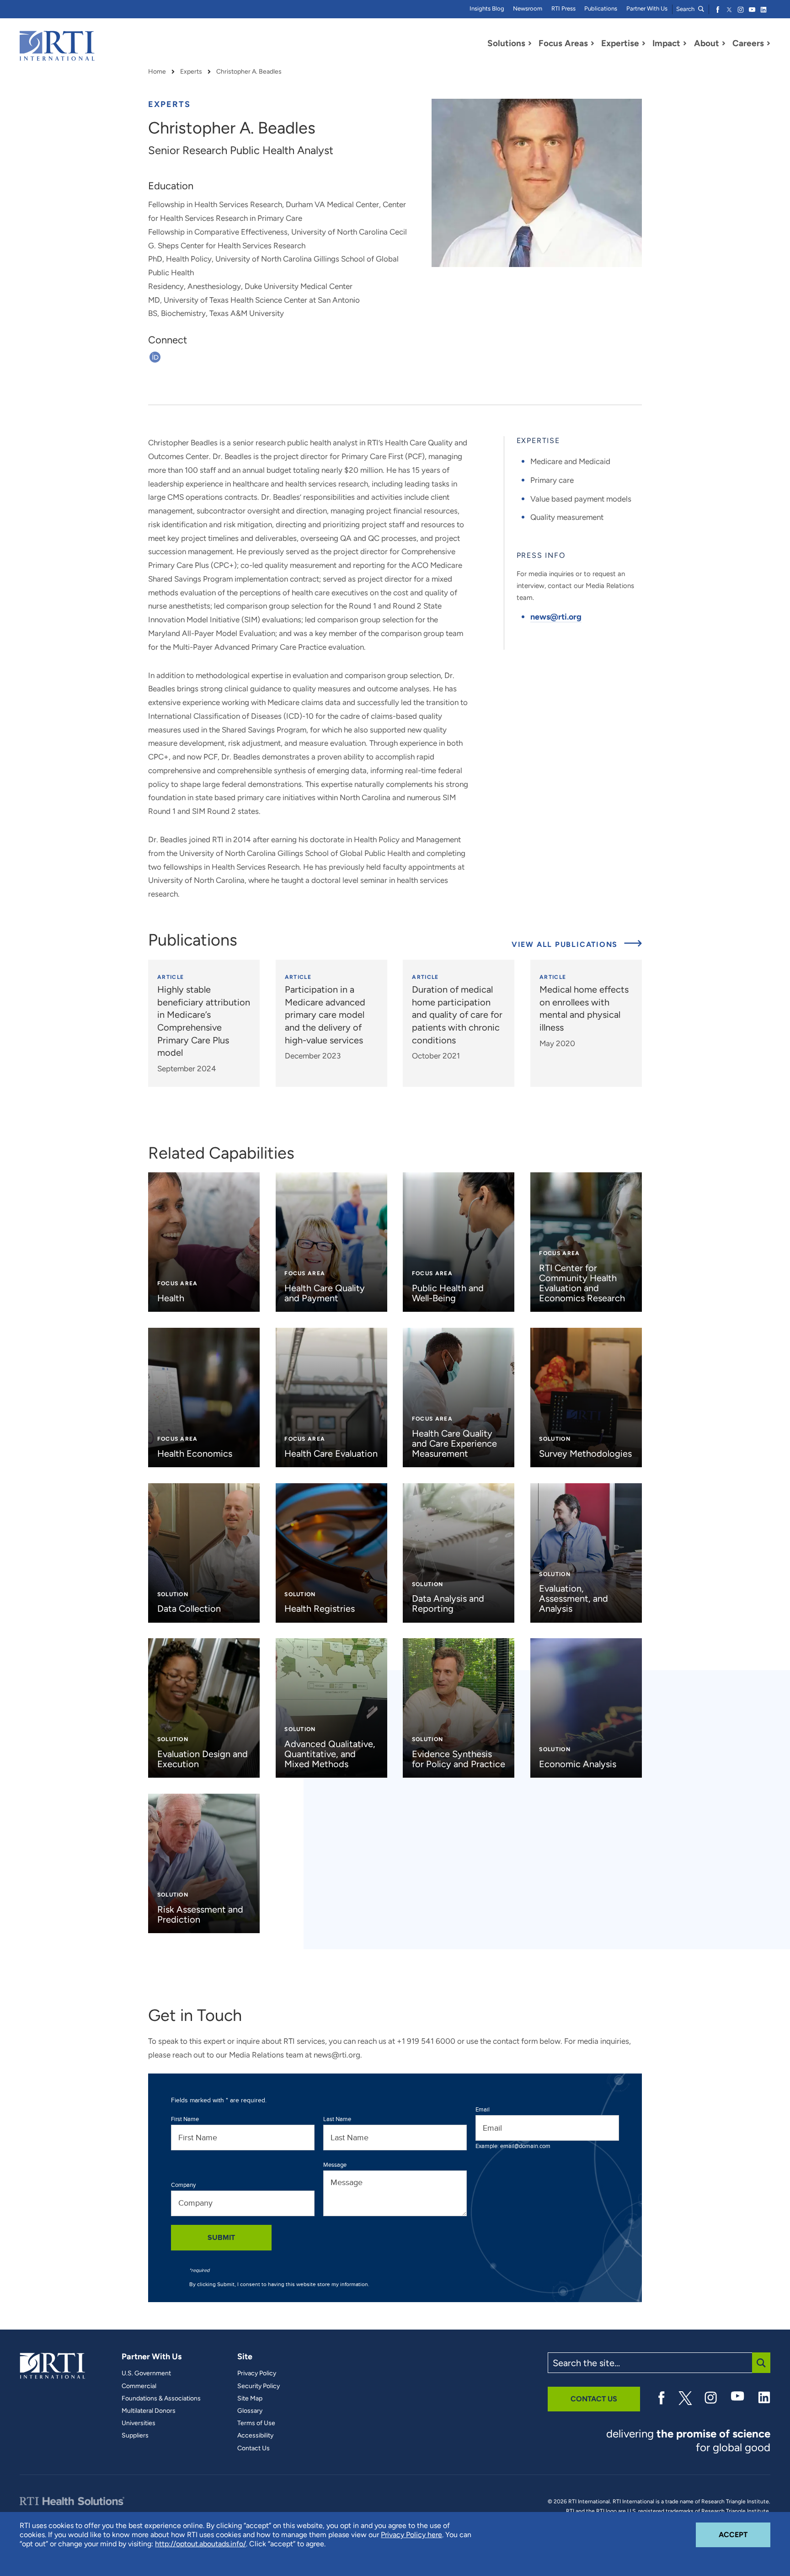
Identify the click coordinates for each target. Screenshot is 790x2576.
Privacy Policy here (411, 2535)
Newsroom (528, 8)
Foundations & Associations (161, 2399)
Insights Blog (487, 8)
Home (157, 72)
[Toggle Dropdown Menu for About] (724, 43)
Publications (601, 8)
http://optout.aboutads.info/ (200, 2544)
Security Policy (259, 2386)
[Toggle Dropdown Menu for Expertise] (644, 43)
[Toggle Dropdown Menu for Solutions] (530, 43)
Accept (745, 2534)
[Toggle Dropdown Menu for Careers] (769, 43)
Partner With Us (647, 8)
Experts (191, 72)
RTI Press (563, 8)
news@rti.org (556, 617)
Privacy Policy (257, 2373)
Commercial (139, 2386)
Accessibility (255, 2436)
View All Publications (566, 944)
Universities (139, 2423)
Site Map (250, 2399)
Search (686, 9)
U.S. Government (146, 2373)
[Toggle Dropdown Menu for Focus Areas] (592, 43)
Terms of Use (256, 2423)
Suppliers (135, 2436)
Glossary (250, 2411)
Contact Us (254, 2448)
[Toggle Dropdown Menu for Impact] (685, 43)
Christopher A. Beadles (249, 72)
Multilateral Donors (149, 2411)
